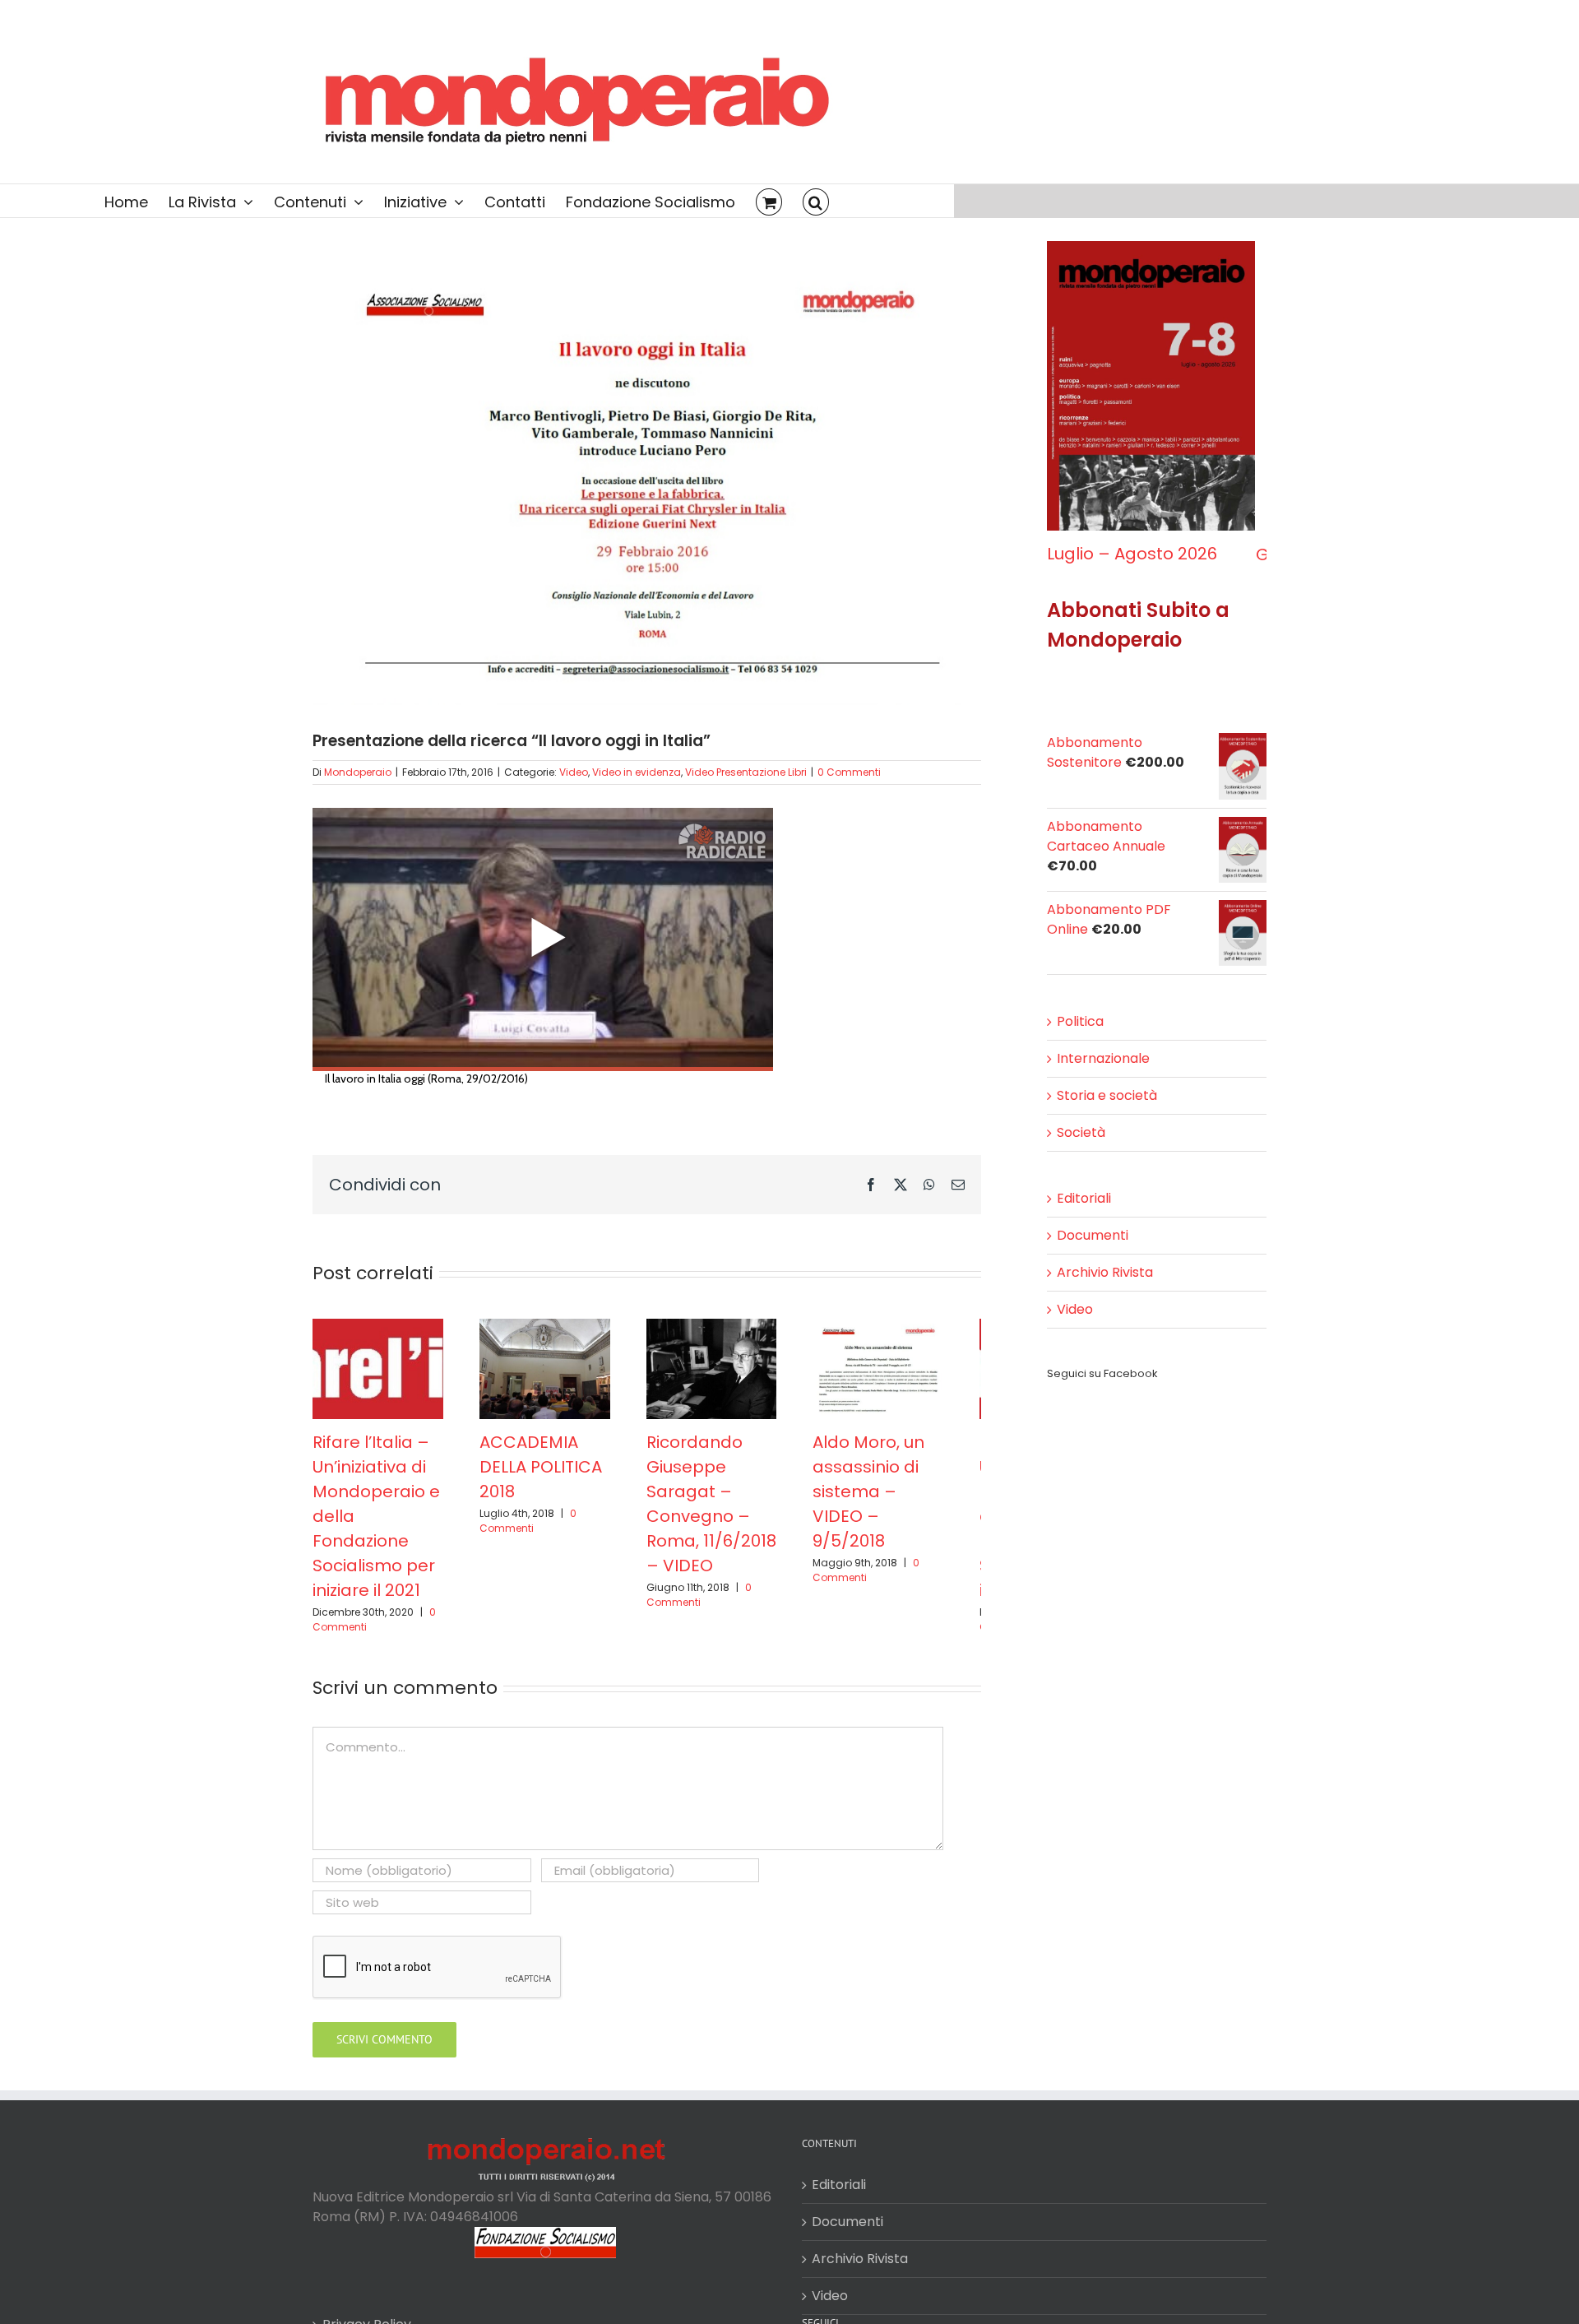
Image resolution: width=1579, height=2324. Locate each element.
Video (574, 772)
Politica (1080, 1037)
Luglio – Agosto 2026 (1132, 570)
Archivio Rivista (1105, 1288)
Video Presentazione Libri (746, 772)
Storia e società (1107, 1111)
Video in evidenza (637, 772)
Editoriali (1084, 1214)
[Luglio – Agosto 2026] (1157, 251)
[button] (816, 201)
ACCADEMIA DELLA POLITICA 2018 (550, 1474)
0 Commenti (849, 772)
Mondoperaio (358, 772)
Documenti (1093, 1251)
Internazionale (1103, 1074)
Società (1081, 1148)
